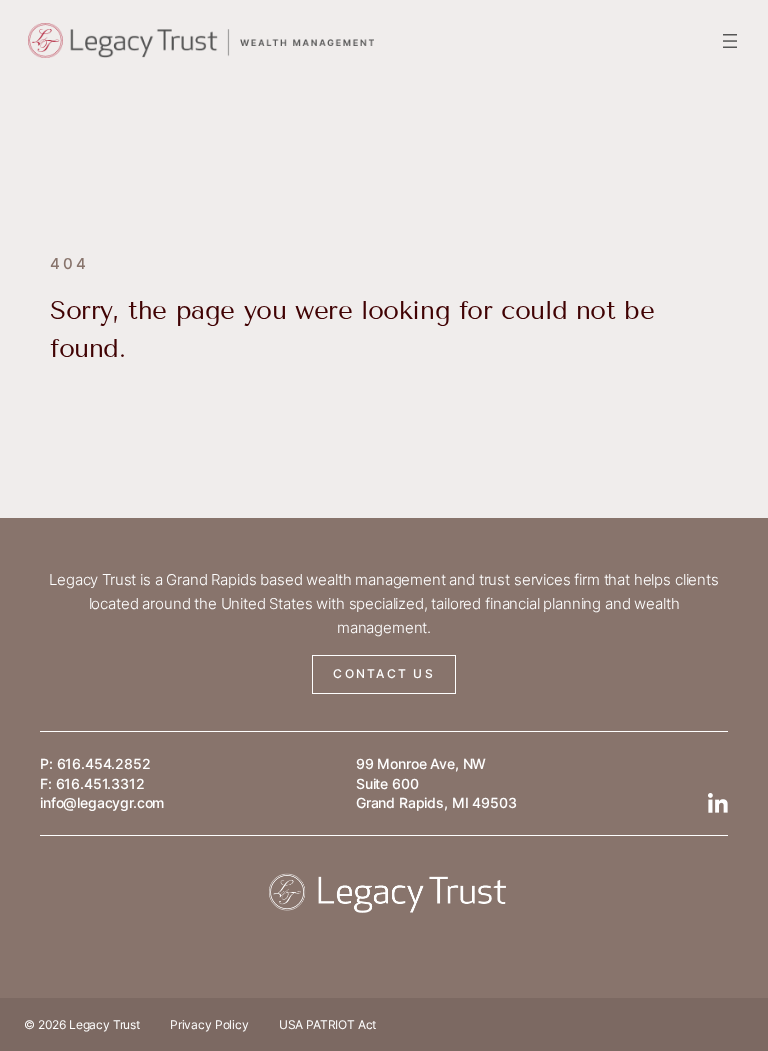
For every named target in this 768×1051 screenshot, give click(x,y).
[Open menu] (730, 41)
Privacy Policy (209, 1024)
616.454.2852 (104, 763)
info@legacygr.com (102, 802)
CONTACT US (384, 673)
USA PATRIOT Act (328, 1024)
